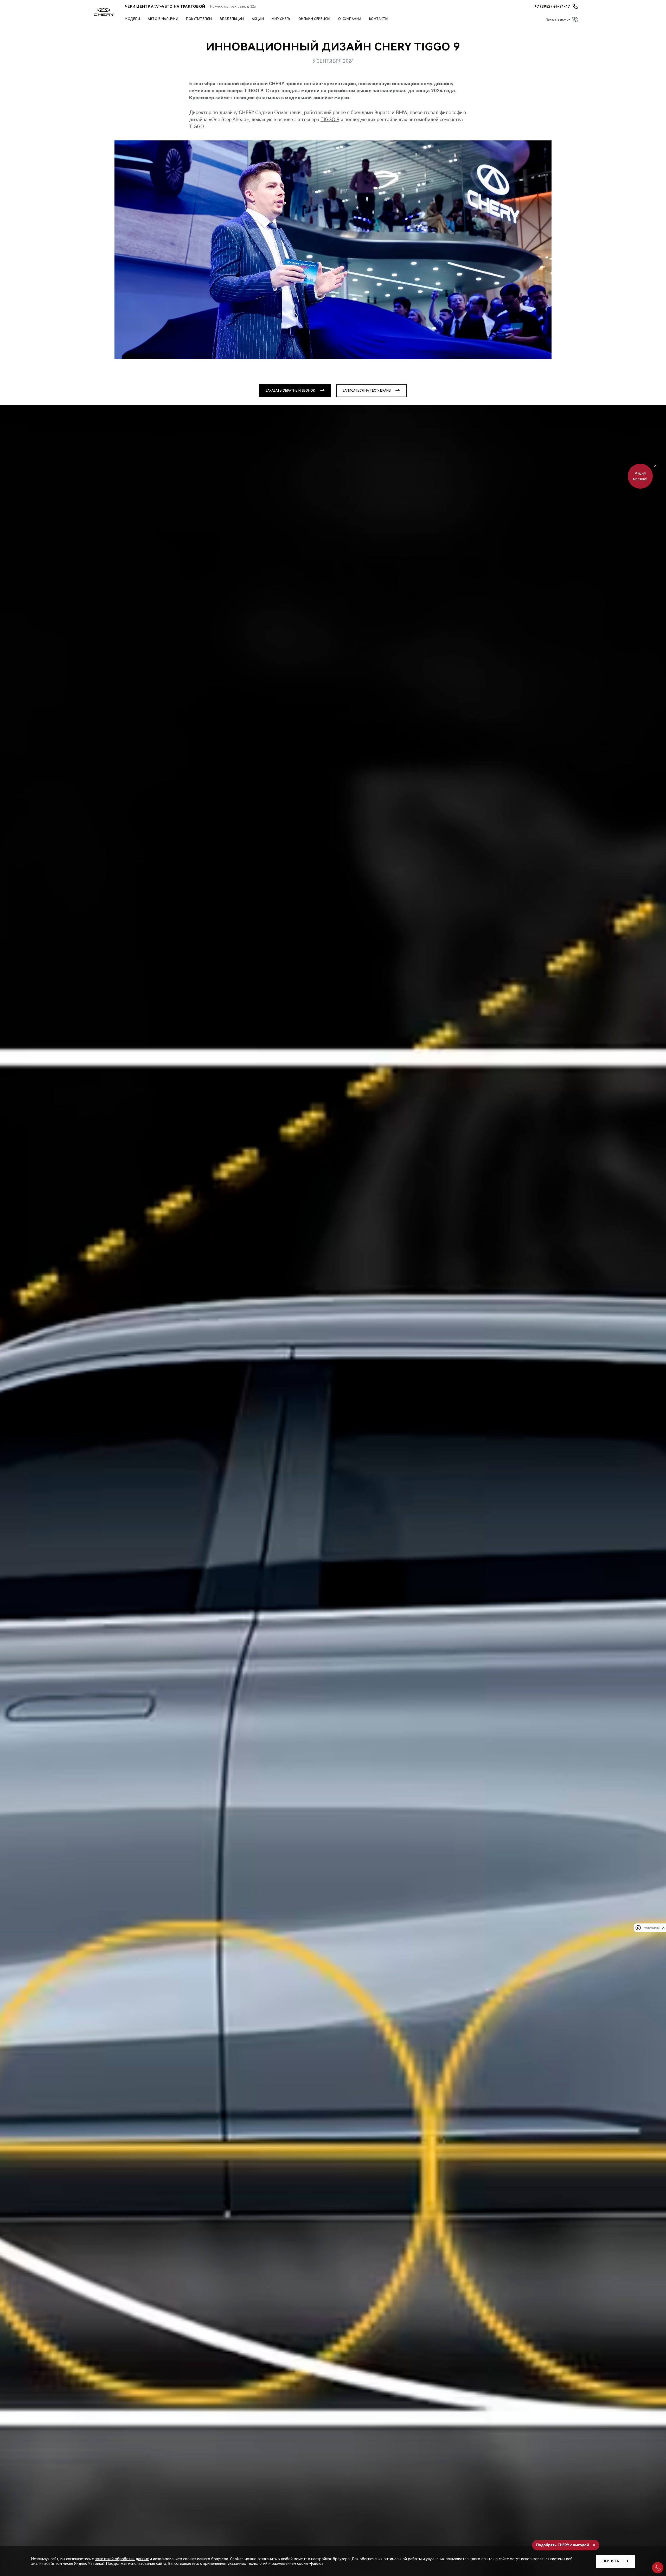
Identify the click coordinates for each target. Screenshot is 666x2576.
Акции (258, 19)
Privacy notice (651, 1928)
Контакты (379, 19)
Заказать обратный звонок (290, 391)
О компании (350, 19)
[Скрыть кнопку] (655, 466)
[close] (663, 1928)
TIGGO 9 (330, 119)
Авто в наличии (163, 19)
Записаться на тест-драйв (367, 391)
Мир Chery (281, 19)
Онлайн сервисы (314, 19)
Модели (132, 19)
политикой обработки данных (122, 2559)
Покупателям (199, 19)
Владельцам (232, 19)
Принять (611, 2561)
